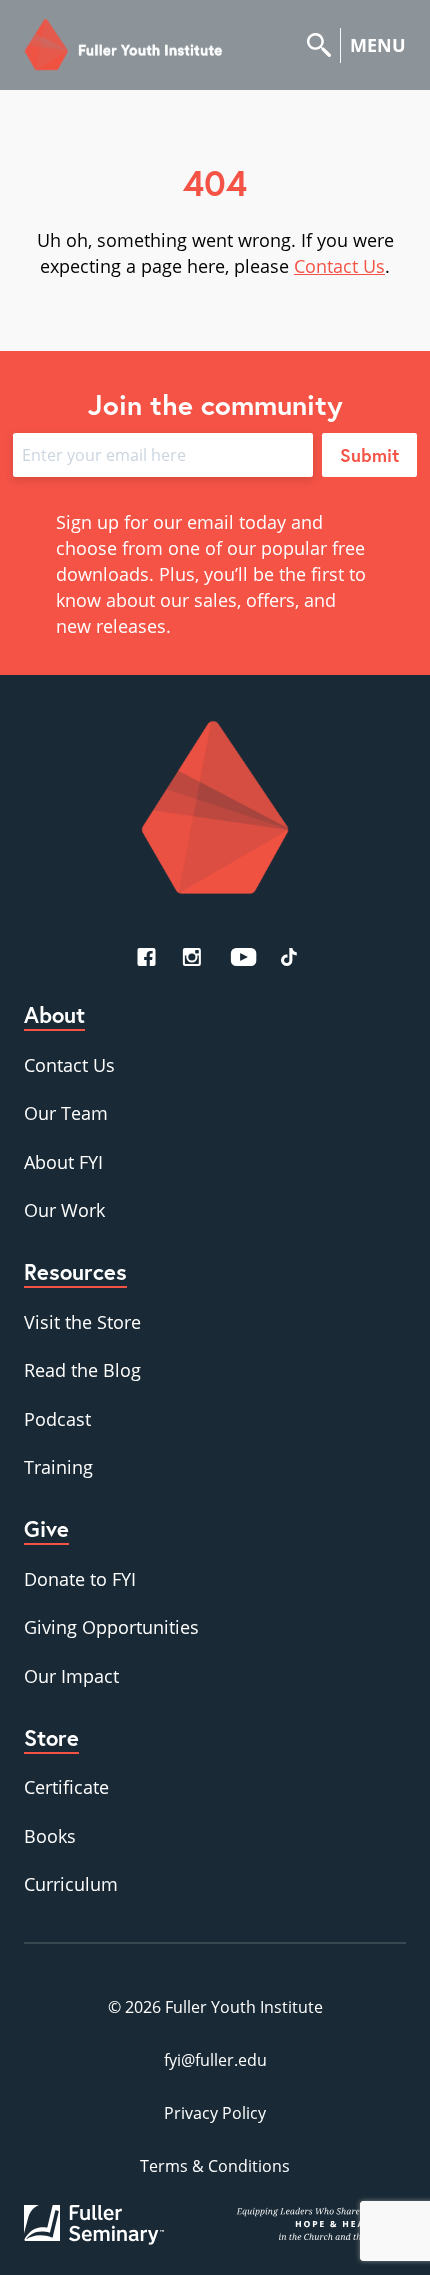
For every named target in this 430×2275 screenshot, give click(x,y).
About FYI (63, 1162)
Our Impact (71, 1676)
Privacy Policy (215, 2113)
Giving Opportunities (111, 1627)
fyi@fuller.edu (215, 2060)
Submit (369, 455)
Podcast (57, 1419)
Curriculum (71, 1884)
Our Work (64, 1210)
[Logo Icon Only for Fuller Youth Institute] (215, 807)
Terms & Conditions (215, 2166)
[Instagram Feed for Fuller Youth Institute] (192, 957)
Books (50, 1836)
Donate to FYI (80, 1579)
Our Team (66, 1113)
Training (58, 1467)
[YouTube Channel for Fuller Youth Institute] (243, 957)
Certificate (66, 1787)
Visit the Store (82, 1322)
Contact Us (339, 266)
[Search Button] (323, 45)
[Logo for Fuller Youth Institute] (124, 45)
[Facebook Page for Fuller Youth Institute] (146, 957)
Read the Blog (82, 1370)
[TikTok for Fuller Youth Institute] (289, 957)
